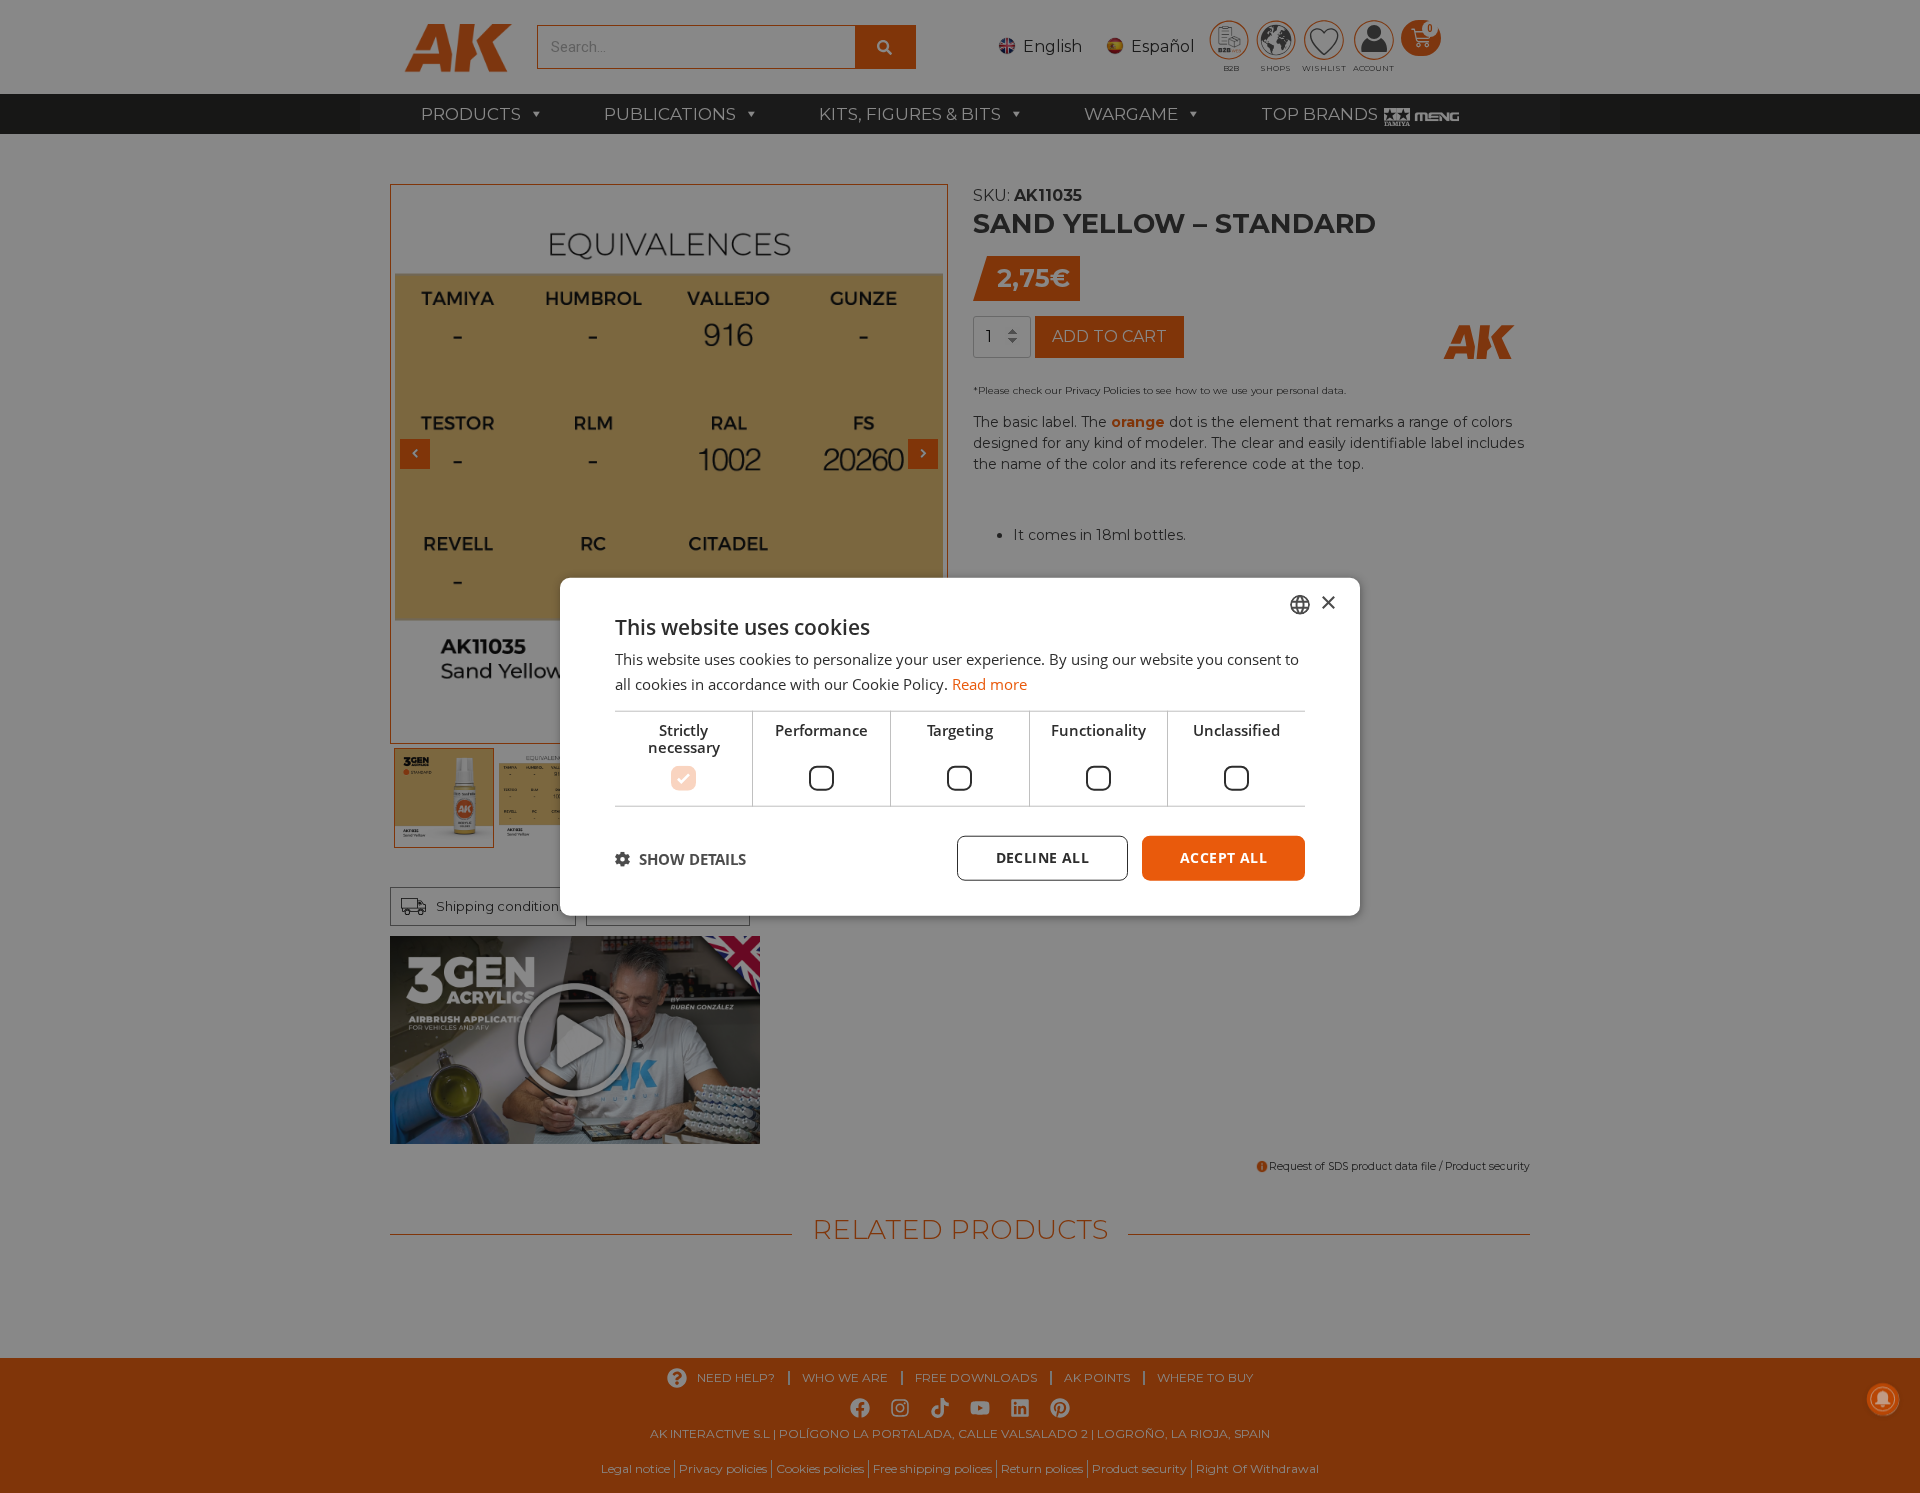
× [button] (1327, 603)
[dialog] (960, 746)
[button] (680, 858)
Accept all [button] (1223, 857)
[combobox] (1300, 604)
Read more (989, 683)
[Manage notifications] (1883, 1399)
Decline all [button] (1042, 857)
